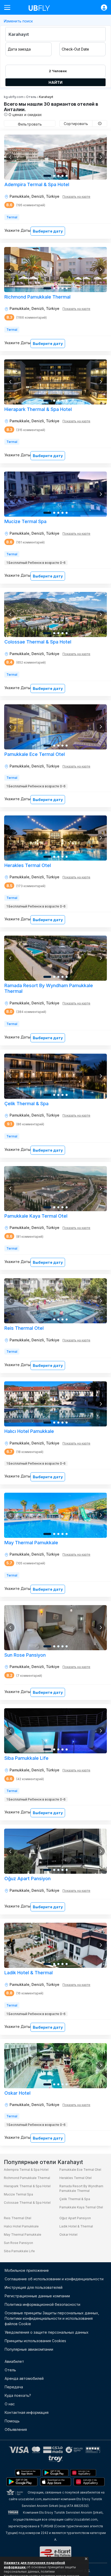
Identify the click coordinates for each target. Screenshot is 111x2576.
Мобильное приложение (27, 2270)
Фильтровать (30, 124)
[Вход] (101, 7)
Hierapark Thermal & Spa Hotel (27, 2186)
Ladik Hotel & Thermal (76, 2226)
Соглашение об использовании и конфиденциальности (54, 2279)
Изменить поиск (18, 21)
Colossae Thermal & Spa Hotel (27, 2203)
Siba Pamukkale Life (19, 2251)
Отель (31, 97)
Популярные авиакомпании (29, 2349)
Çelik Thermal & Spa (75, 2199)
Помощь (12, 2421)
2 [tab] (54, 176)
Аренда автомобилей (24, 2378)
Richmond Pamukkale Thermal (27, 2178)
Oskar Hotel (68, 2235)
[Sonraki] (101, 157)
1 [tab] (47, 176)
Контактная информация (27, 2412)
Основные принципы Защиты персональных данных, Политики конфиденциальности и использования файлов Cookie (52, 2318)
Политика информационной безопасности (42, 2304)
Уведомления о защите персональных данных (47, 2332)
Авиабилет (14, 2361)
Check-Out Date (75, 49)
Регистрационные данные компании (37, 2296)
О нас (10, 2404)
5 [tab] (67, 176)
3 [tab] (58, 176)
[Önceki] (10, 157)
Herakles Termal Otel (76, 2178)
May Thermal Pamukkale (23, 2235)
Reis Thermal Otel (18, 2218)
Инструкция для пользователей (34, 2287)
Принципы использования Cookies (35, 2341)
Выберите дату (48, 231)
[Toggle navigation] (9, 7)
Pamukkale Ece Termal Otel (80, 2170)
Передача (14, 2387)
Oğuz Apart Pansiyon (75, 2218)
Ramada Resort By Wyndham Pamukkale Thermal (81, 2188)
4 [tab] (62, 176)
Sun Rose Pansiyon (18, 2243)
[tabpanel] (55, 157)
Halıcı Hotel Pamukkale (21, 2226)
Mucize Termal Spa (18, 2194)
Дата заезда (19, 49)
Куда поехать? (18, 2395)
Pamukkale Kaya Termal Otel (81, 2207)
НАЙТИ (55, 82)
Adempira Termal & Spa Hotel (26, 2170)
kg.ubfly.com (14, 97)
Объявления (16, 2429)
